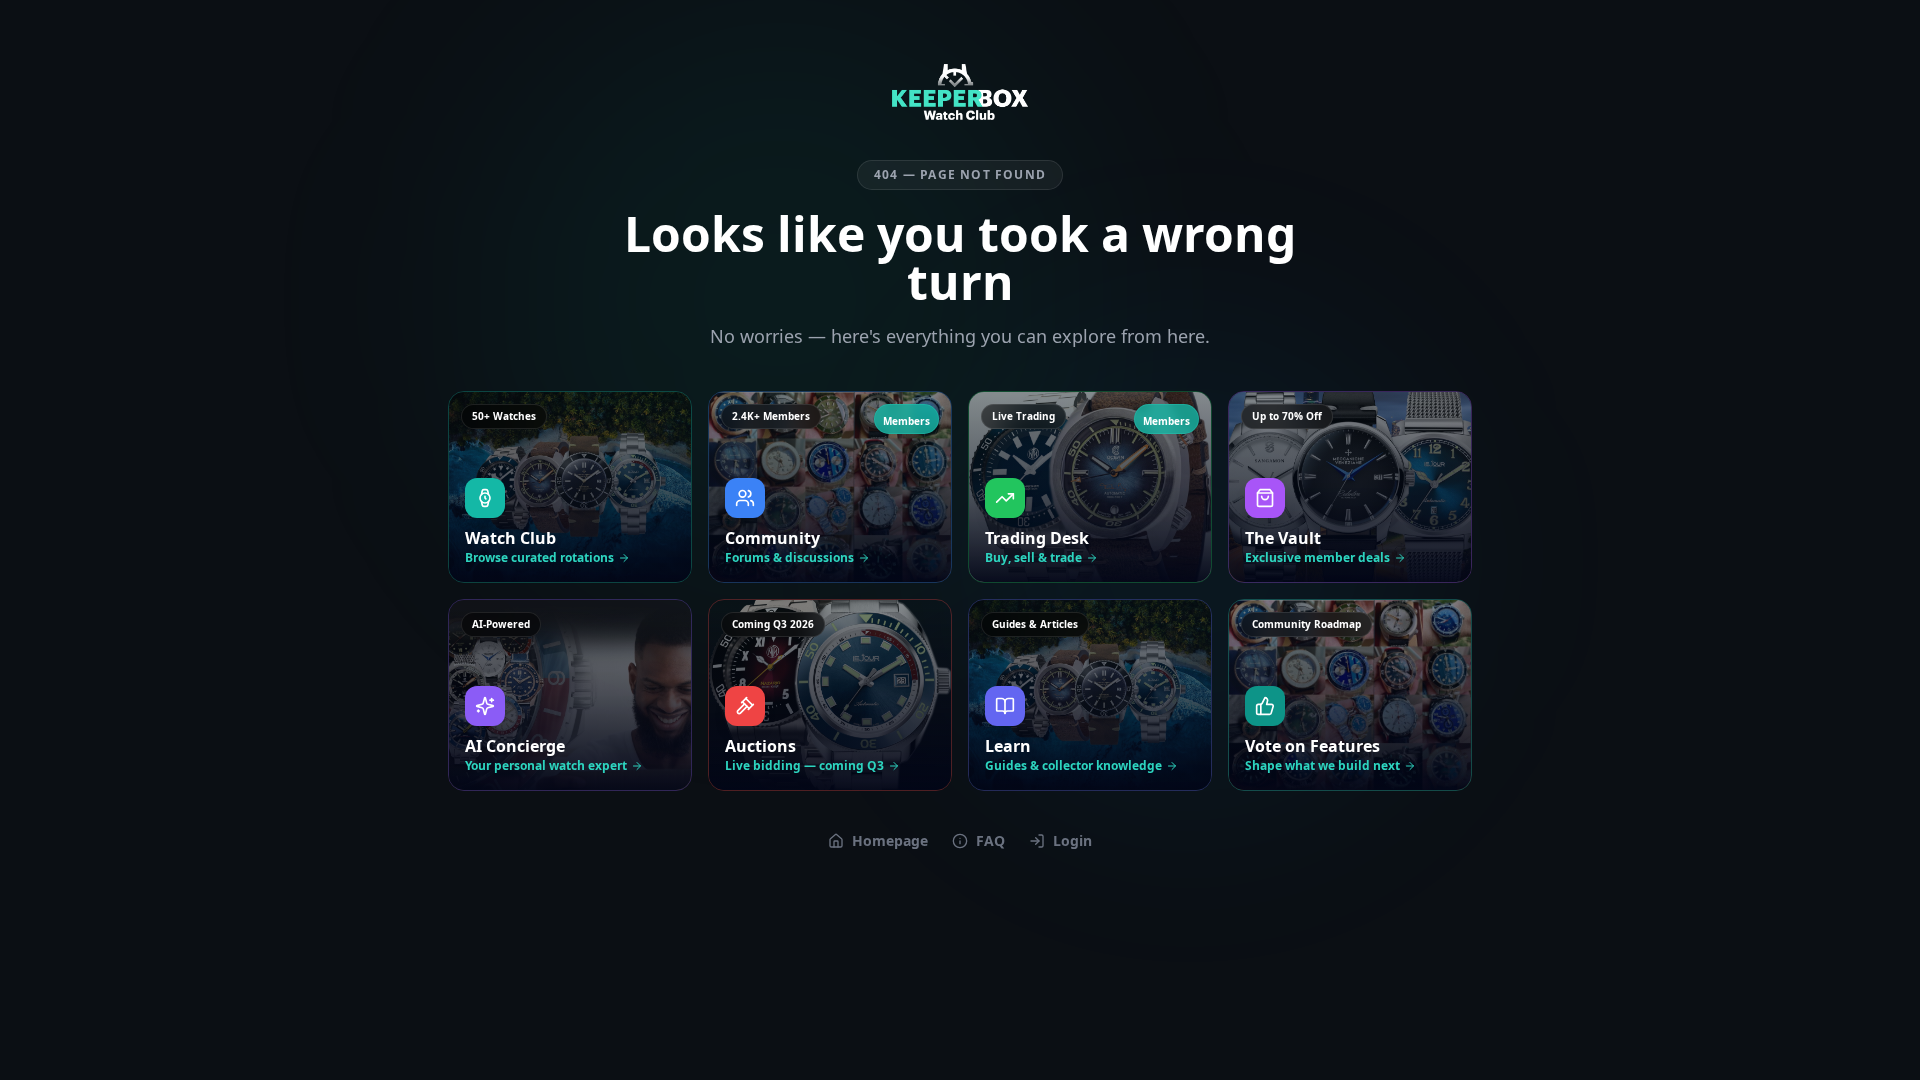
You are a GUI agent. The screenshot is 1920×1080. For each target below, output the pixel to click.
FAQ (990, 840)
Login (1072, 840)
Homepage (890, 840)
